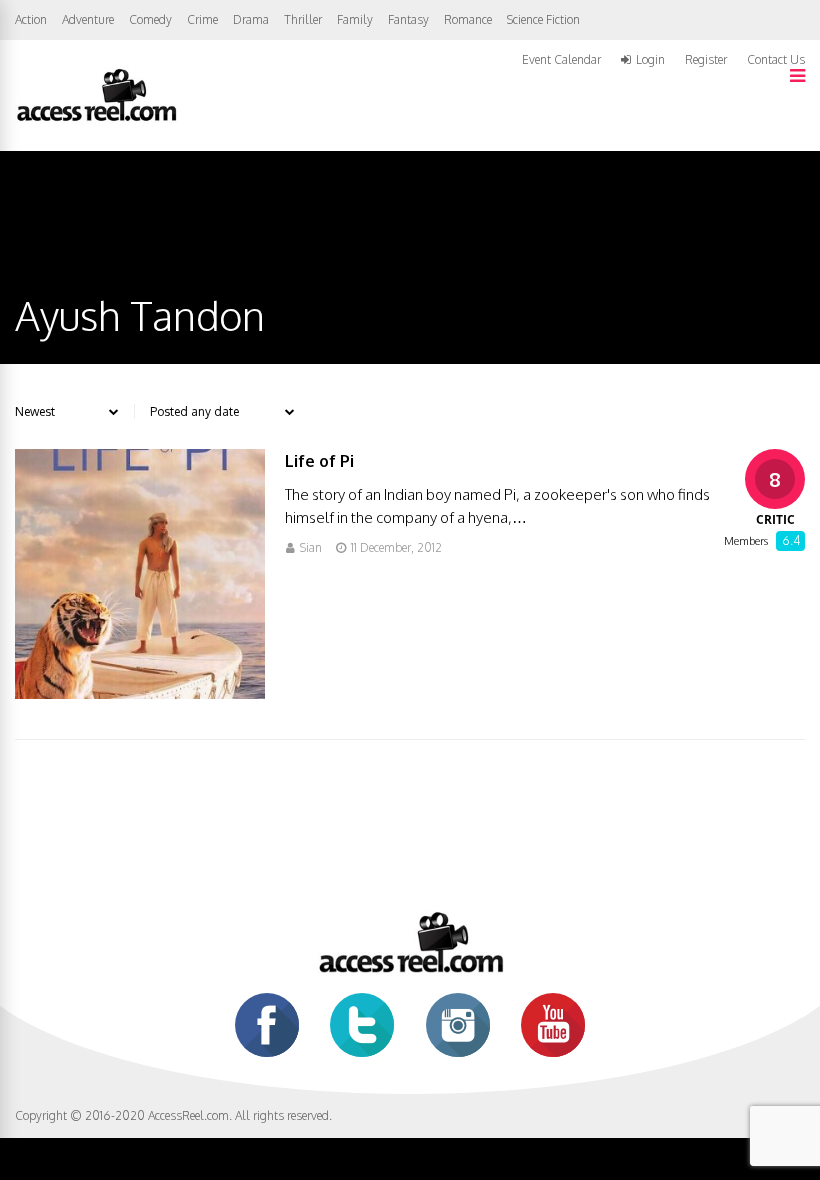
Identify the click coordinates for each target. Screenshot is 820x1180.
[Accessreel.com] (96, 119)
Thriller (303, 19)
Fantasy (408, 19)
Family (355, 19)
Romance (468, 19)
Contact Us (776, 59)
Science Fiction (543, 19)
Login (650, 60)
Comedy (150, 19)
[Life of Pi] (140, 693)
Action (31, 19)
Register (706, 60)
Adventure (88, 19)
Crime (202, 19)
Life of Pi (319, 461)
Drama (251, 19)
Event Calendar (561, 59)
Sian (311, 547)
